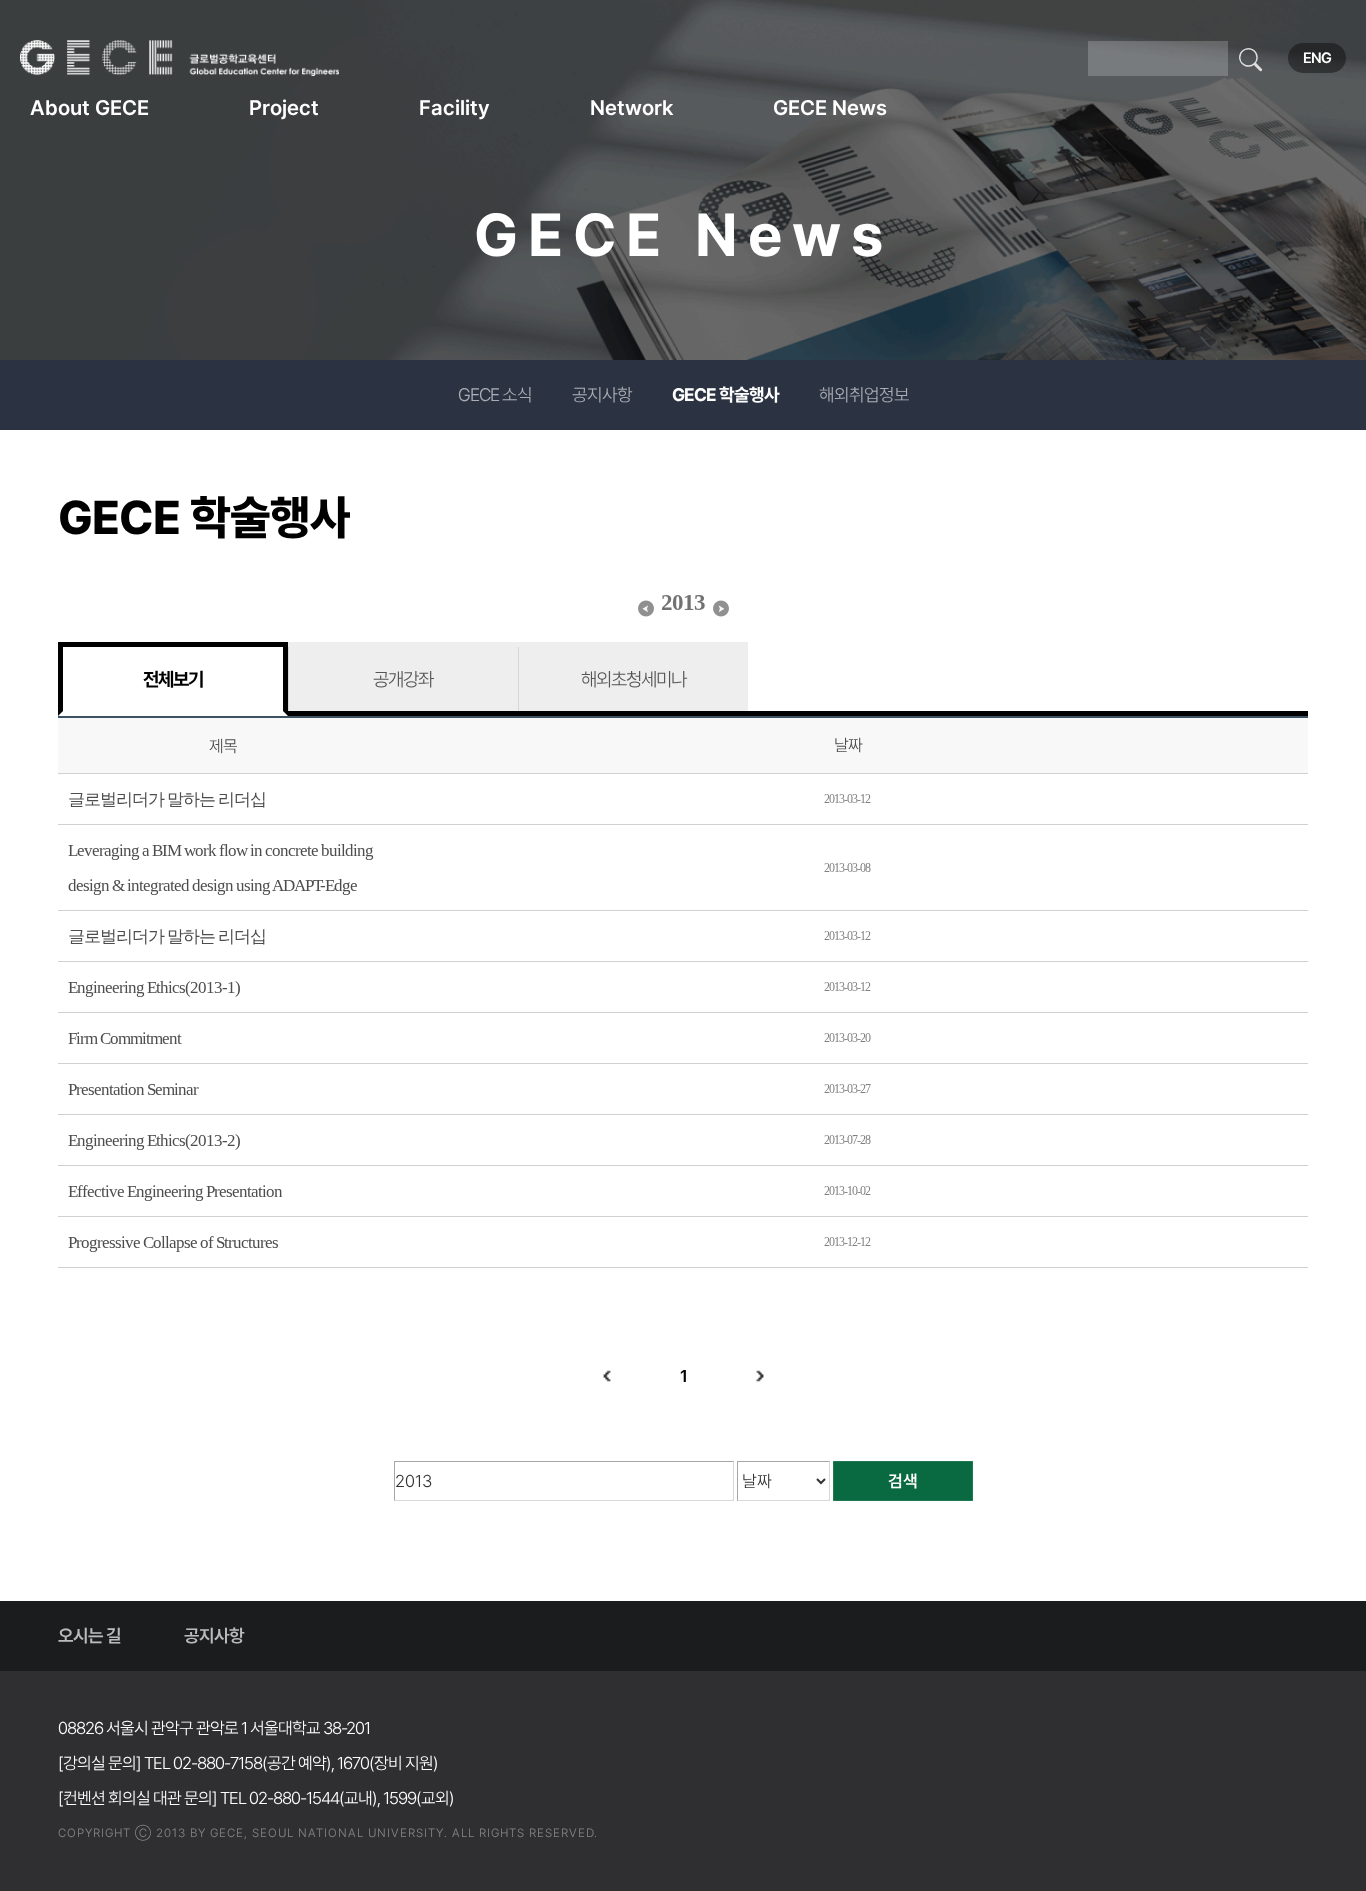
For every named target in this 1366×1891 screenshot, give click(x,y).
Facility (454, 107)
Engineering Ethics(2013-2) (154, 1140)
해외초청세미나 (633, 679)
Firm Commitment (124, 1038)
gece (205, 58)
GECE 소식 (495, 394)
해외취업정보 (864, 394)
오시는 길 (89, 1635)
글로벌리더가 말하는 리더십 (167, 799)
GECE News (830, 107)
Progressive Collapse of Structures (173, 1242)
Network (631, 107)
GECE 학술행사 (725, 394)
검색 (903, 1481)
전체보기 (173, 679)
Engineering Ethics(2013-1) (154, 987)
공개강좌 (403, 679)
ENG (1317, 58)
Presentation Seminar (133, 1089)
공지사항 (602, 394)
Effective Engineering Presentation (175, 1191)
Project (284, 107)
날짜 (848, 745)
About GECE (89, 107)
